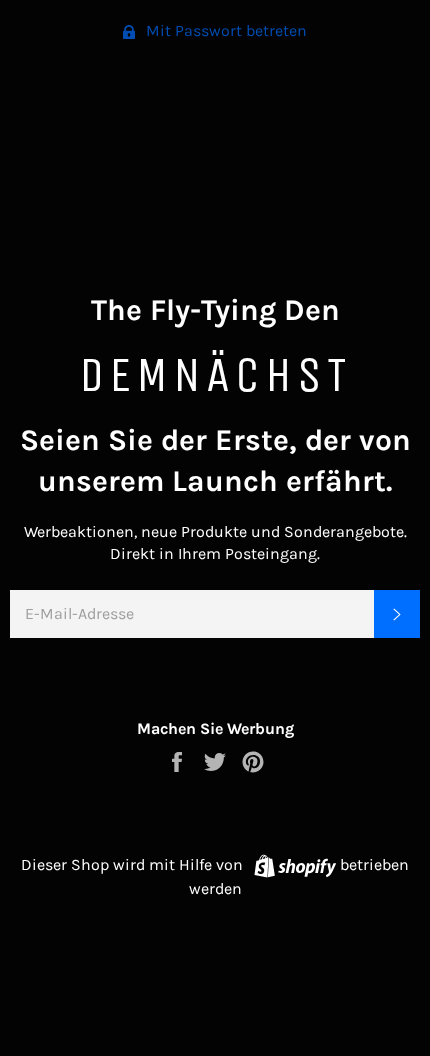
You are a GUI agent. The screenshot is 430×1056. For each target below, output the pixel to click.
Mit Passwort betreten (224, 30)
